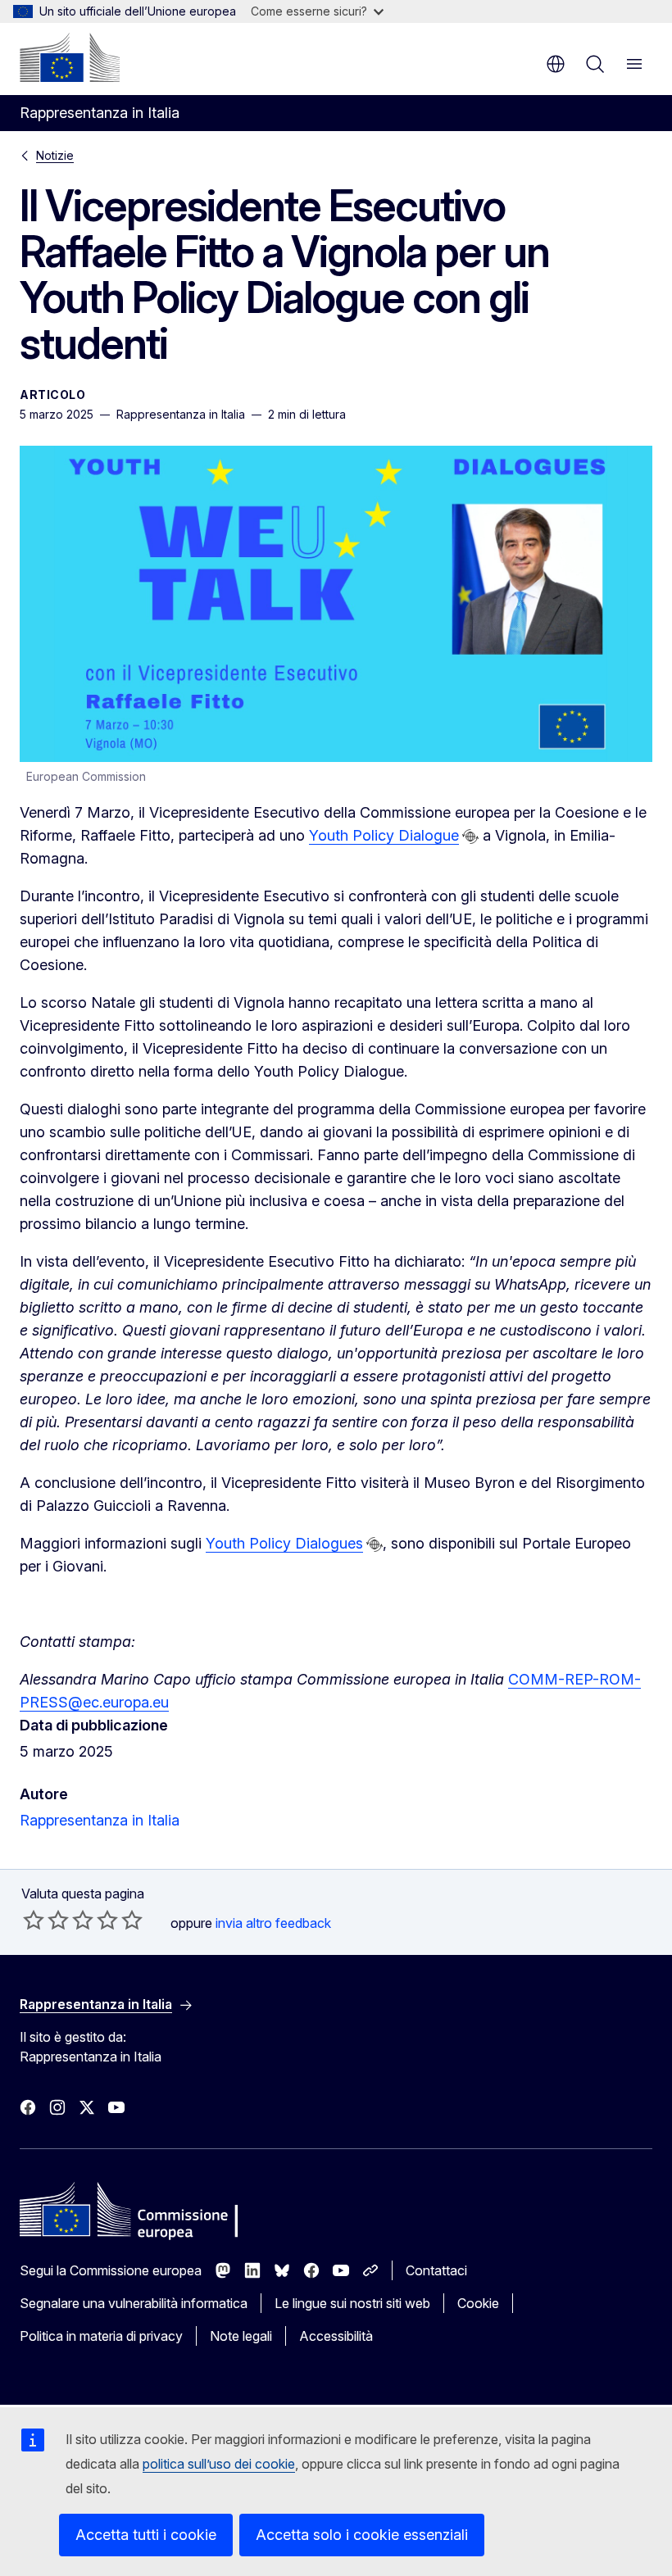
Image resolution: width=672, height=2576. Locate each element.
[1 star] (34, 1920)
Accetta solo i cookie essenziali (362, 2535)
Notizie (55, 155)
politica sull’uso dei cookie (219, 2464)
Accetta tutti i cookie (146, 2535)
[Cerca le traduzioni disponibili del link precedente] (470, 837)
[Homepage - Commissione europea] (70, 57)
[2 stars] (46, 1920)
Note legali (241, 2336)
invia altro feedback (273, 1923)
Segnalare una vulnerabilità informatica (134, 2303)
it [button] (556, 64)
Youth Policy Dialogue (384, 835)
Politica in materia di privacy (101, 2336)
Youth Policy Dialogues (284, 1543)
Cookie (478, 2303)
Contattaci (436, 2270)
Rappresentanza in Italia (100, 1820)
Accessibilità (336, 2336)
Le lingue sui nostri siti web (352, 2303)
